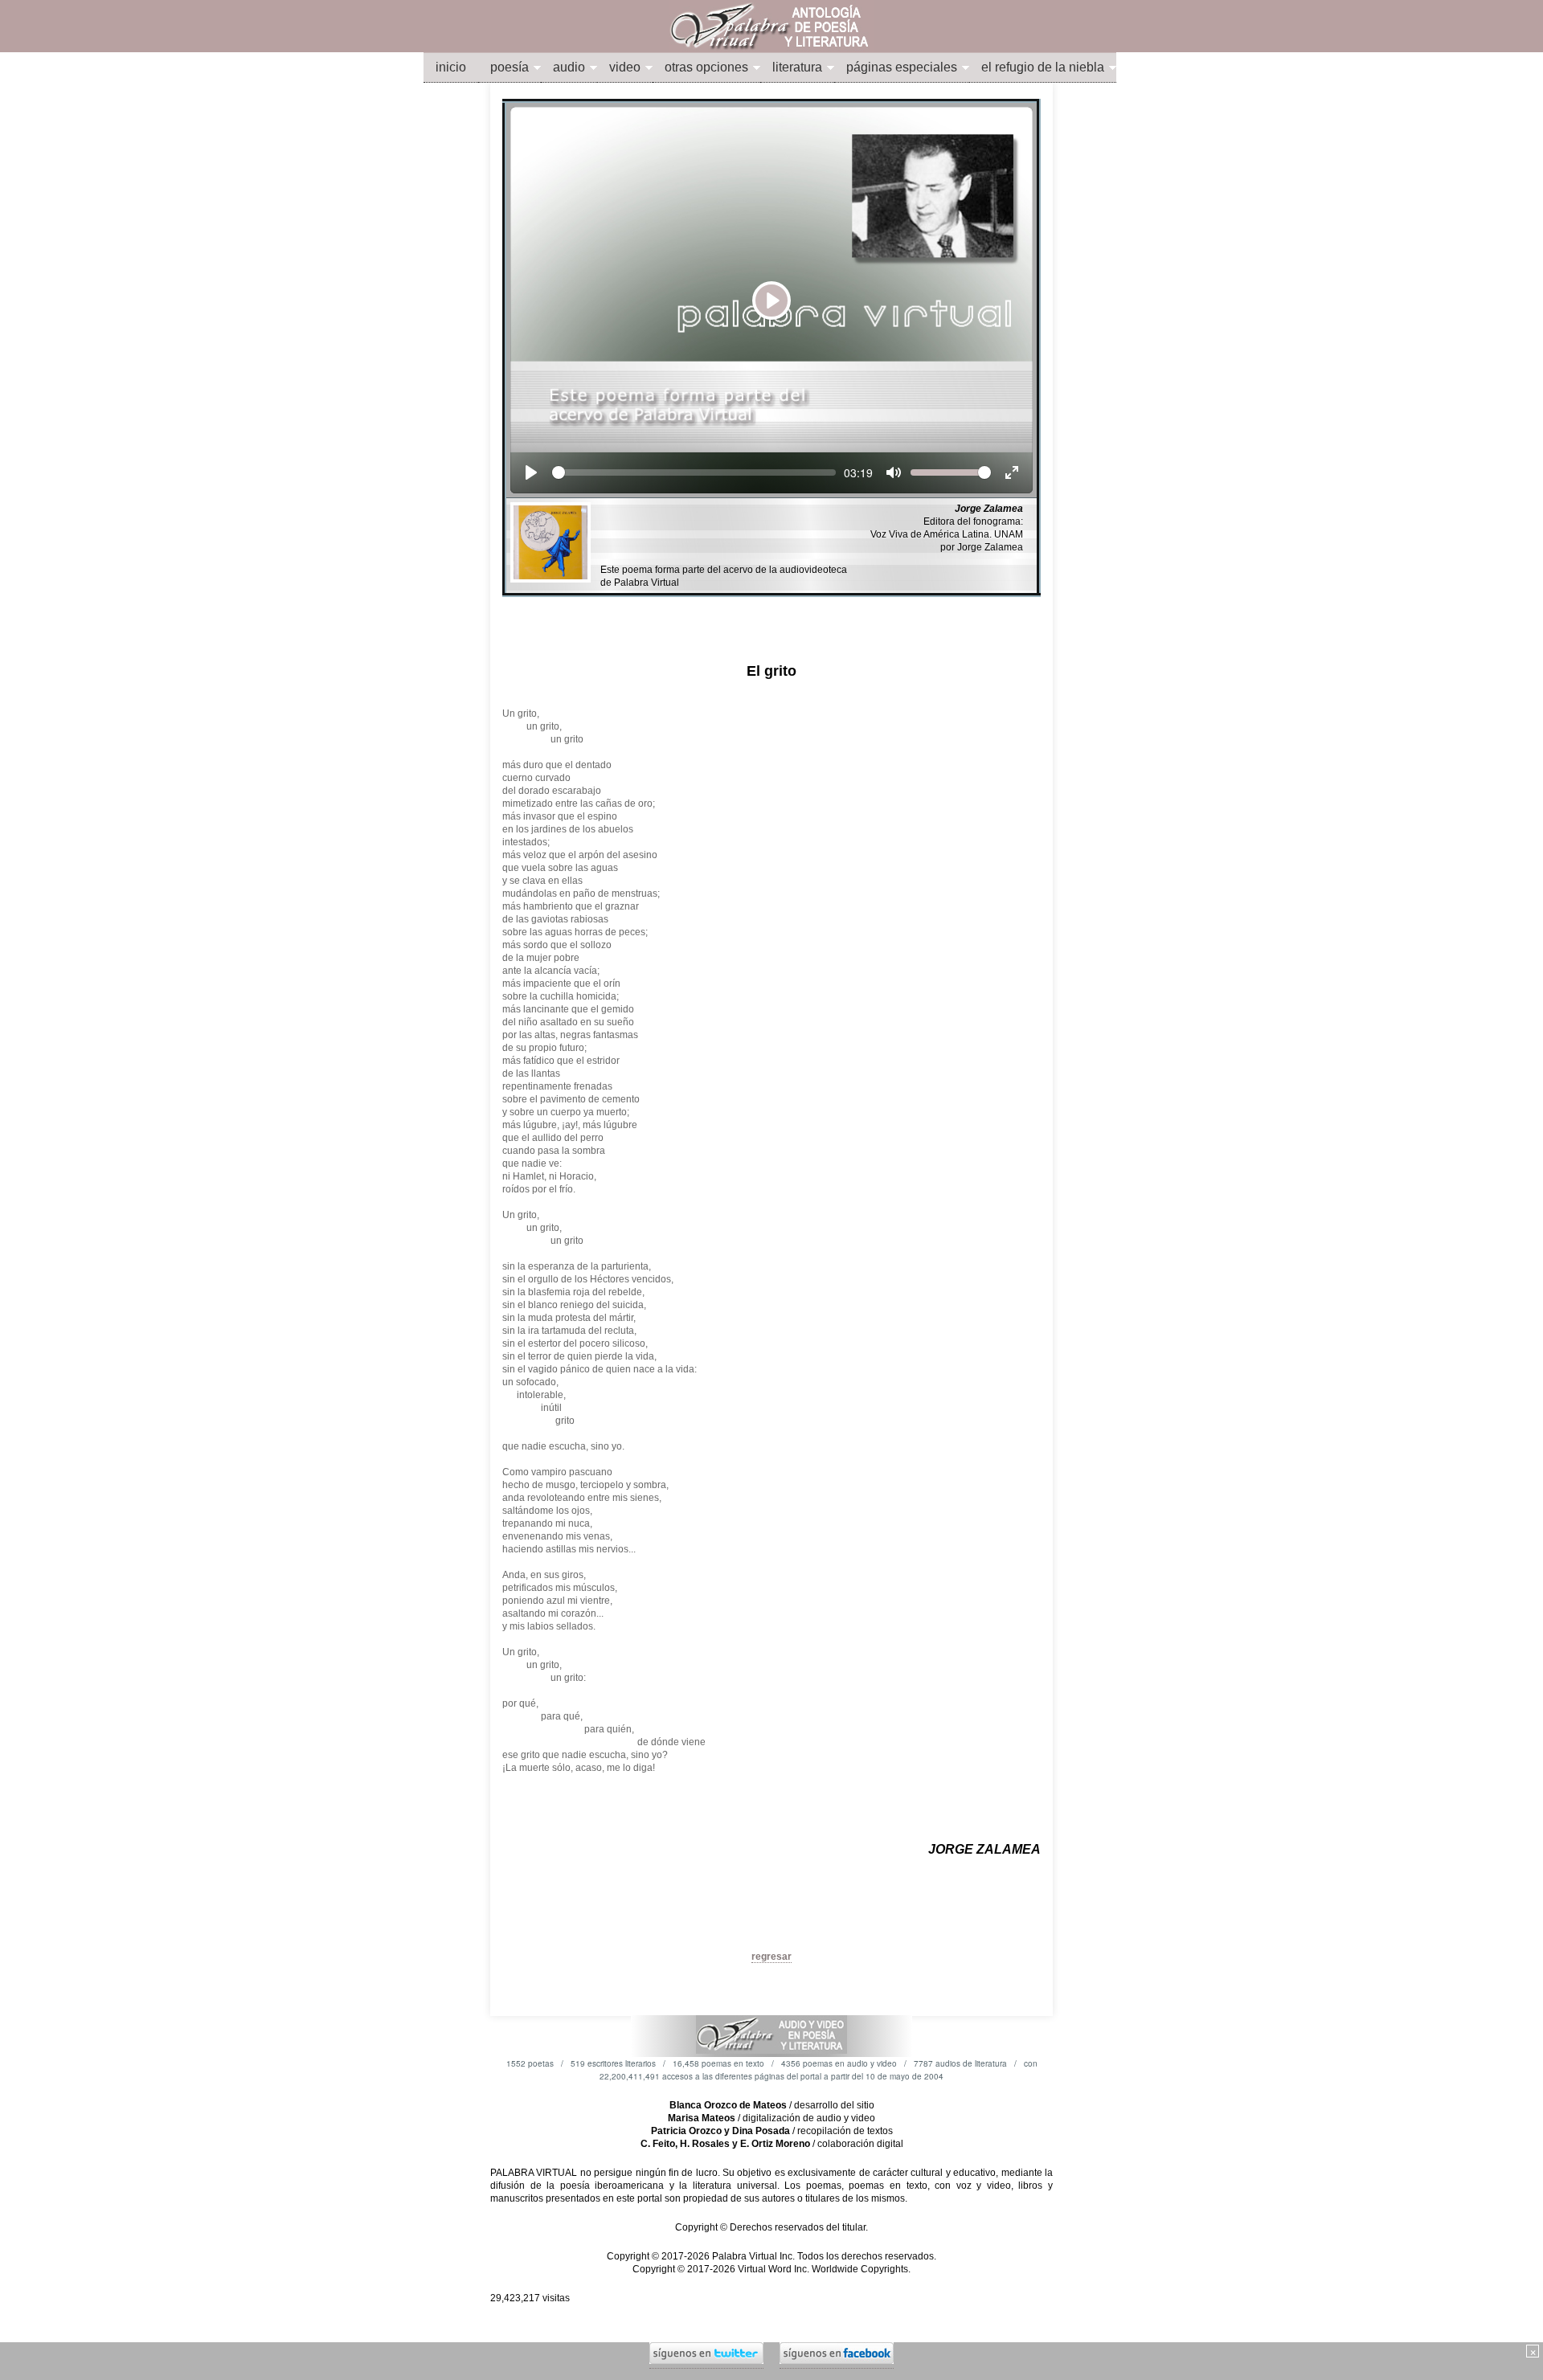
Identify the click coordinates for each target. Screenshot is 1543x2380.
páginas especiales (902, 67)
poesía (510, 67)
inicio (451, 67)
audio (569, 67)
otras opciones (706, 67)
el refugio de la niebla (1043, 67)
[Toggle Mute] (894, 472)
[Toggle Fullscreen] (1012, 472)
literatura (797, 67)
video (625, 67)
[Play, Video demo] (531, 472)
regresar (771, 1957)
